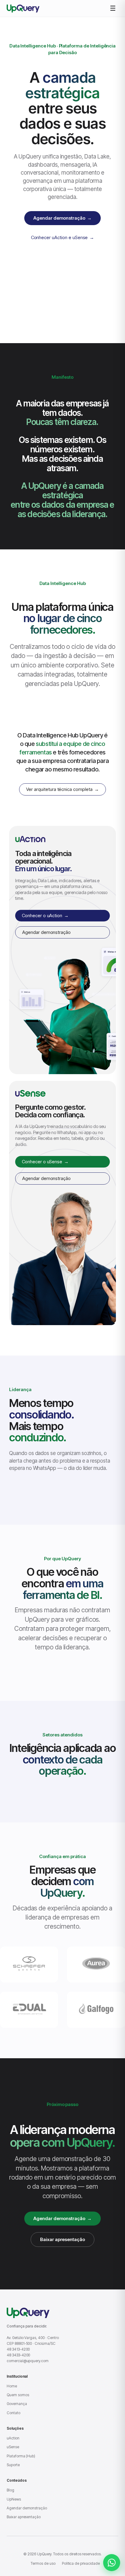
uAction (13, 2438)
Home (12, 2386)
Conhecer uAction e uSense (63, 237)
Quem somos (18, 2395)
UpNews (14, 2499)
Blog (10, 2490)
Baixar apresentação (62, 2239)
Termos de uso (43, 2563)
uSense (13, 2447)
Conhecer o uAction (45, 916)
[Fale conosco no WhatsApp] (112, 2563)
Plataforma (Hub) (21, 2456)
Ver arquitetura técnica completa (62, 789)
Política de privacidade (81, 2563)
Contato (14, 2413)
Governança (17, 2404)
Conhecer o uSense (45, 1162)
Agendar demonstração (62, 218)
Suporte (13, 2465)
